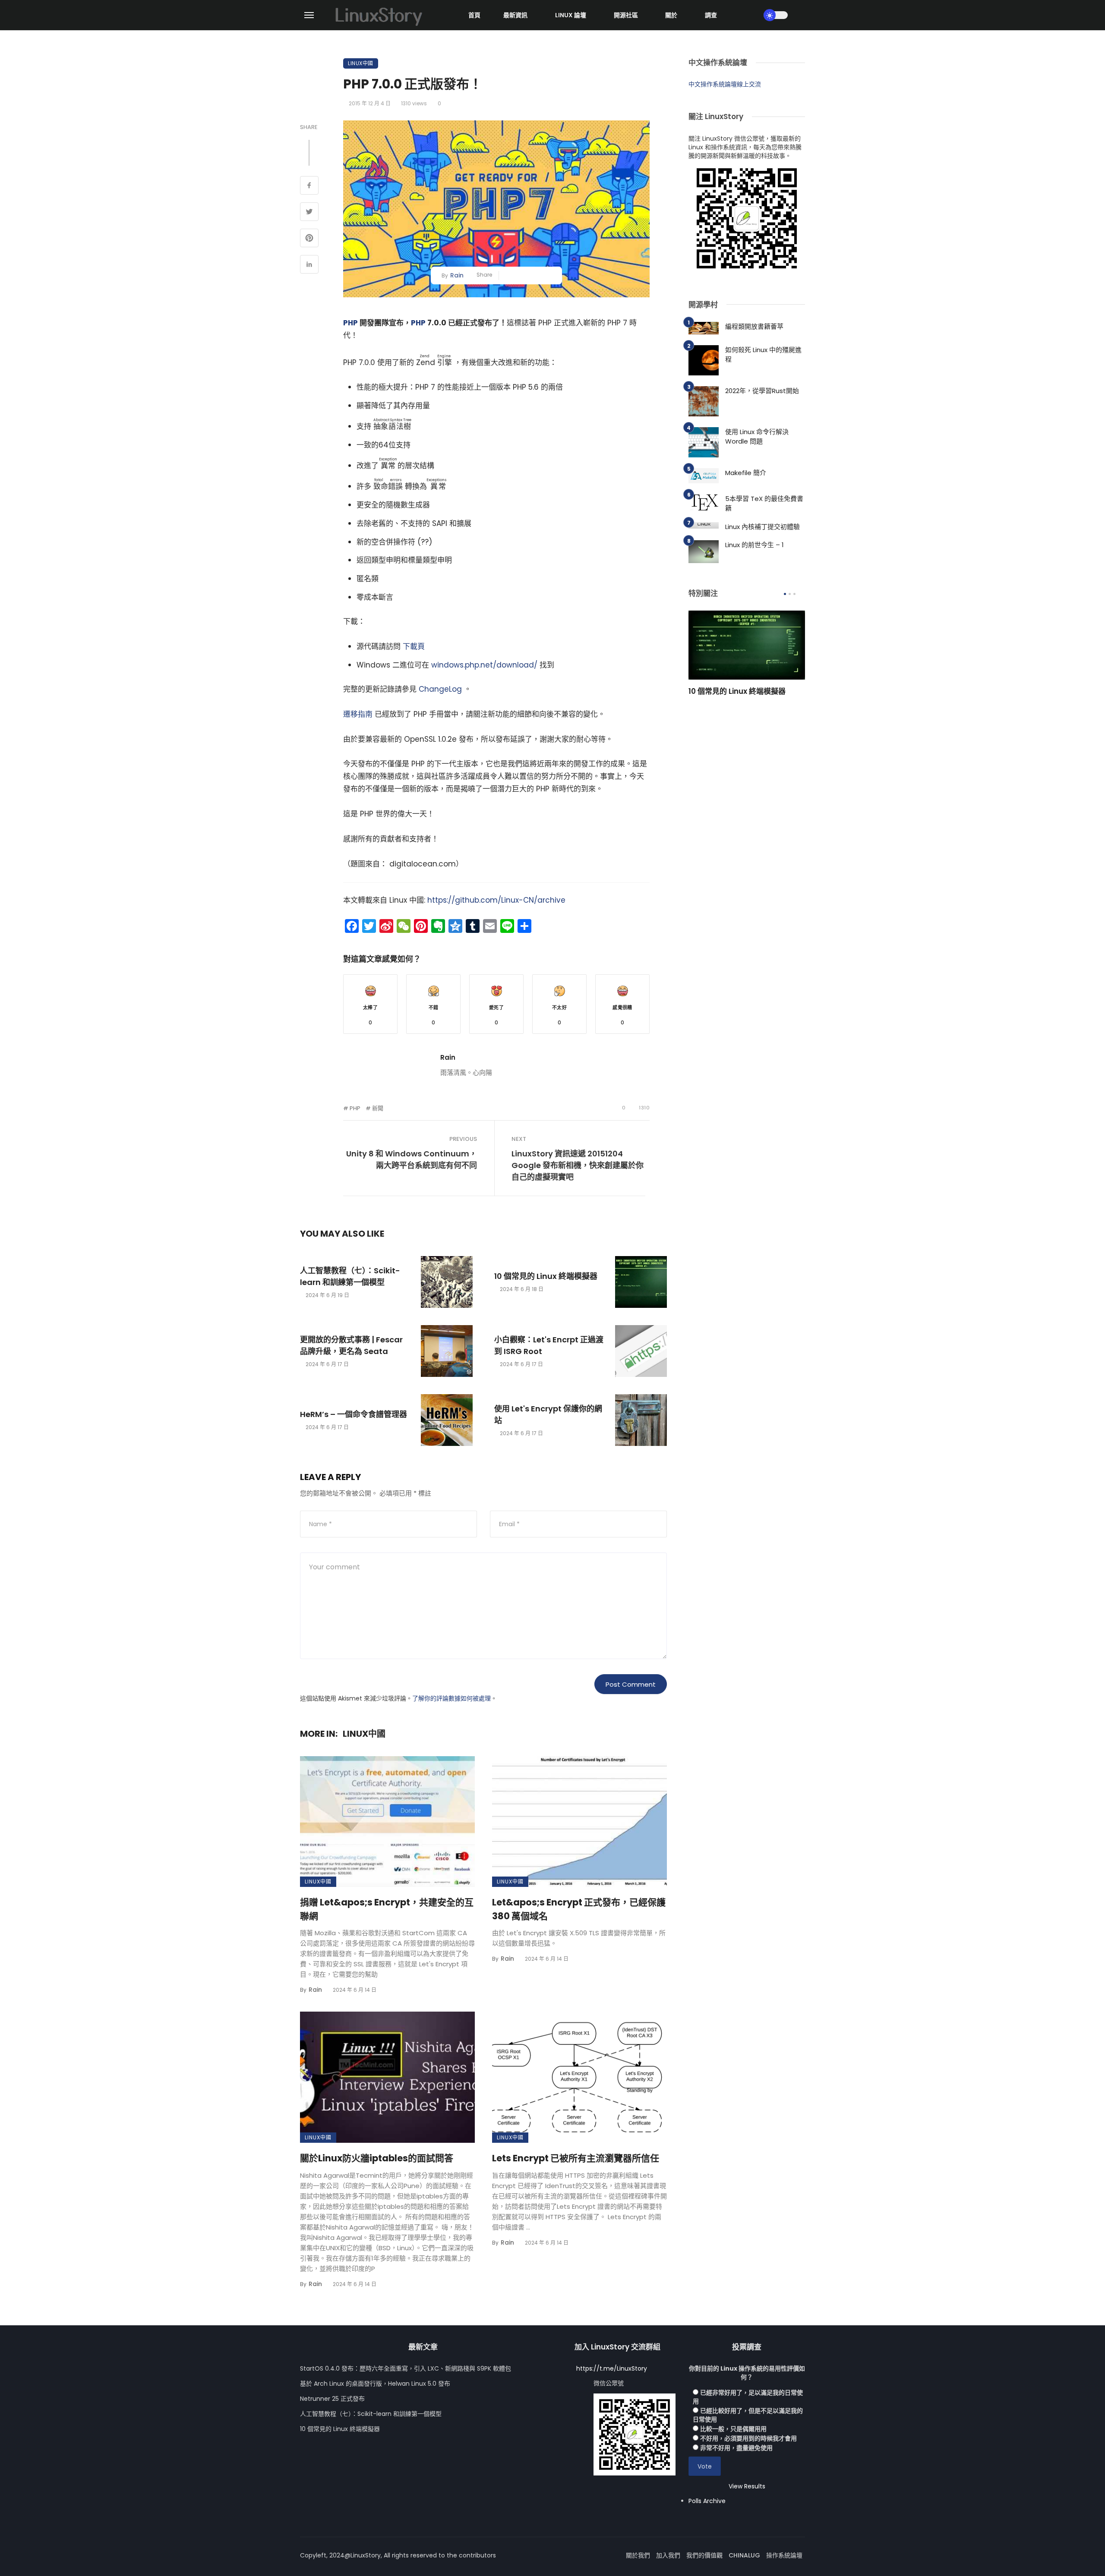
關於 (671, 15)
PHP (350, 323)
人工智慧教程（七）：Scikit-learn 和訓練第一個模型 (350, 1276)
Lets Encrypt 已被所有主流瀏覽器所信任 (576, 2158)
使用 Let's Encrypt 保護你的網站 (548, 1414)
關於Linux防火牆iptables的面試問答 (377, 2158)
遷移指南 (358, 714)
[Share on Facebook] (309, 186)
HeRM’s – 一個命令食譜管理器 (354, 1414)
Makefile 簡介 (746, 473)
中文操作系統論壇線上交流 (725, 84)
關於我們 (638, 2555)
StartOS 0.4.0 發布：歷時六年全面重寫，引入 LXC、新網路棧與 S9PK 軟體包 (406, 2368)
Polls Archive (707, 2501)
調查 (711, 15)
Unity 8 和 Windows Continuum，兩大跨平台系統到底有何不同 (412, 1159)
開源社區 (626, 15)
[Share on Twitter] (309, 213)
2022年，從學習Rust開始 (762, 391)
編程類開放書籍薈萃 (754, 326)
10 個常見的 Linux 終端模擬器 (546, 1276)
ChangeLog (440, 689)
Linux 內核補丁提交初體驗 (762, 527)
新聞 (378, 1108)
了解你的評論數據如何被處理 (451, 1698)
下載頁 (414, 646)
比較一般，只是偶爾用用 (733, 2429)
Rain (457, 275)
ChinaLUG (744, 2555)
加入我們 (668, 2555)
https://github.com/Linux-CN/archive (496, 900)
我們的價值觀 (704, 2555)
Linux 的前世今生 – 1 (755, 545)
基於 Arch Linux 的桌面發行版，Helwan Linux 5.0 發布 (375, 2384)
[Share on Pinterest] (309, 239)
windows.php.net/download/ (484, 665)
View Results (747, 2486)
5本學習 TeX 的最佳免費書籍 (764, 504)
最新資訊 (515, 15)
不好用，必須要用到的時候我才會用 (748, 2438)
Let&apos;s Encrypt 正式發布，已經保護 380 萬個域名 (579, 1909)
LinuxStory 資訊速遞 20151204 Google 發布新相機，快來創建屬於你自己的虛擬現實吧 (578, 1165)
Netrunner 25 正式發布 (332, 2399)
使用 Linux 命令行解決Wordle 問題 (757, 437)
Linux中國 (361, 63)
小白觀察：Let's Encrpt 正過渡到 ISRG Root (549, 1345)
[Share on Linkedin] (309, 265)
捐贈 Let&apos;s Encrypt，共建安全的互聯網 (387, 1909)
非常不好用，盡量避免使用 (736, 2448)
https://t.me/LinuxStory (612, 2368)
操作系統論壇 (784, 2555)
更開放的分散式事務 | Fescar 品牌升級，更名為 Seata (351, 1345)
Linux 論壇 (571, 15)
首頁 (474, 15)
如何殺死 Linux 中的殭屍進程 (763, 355)
